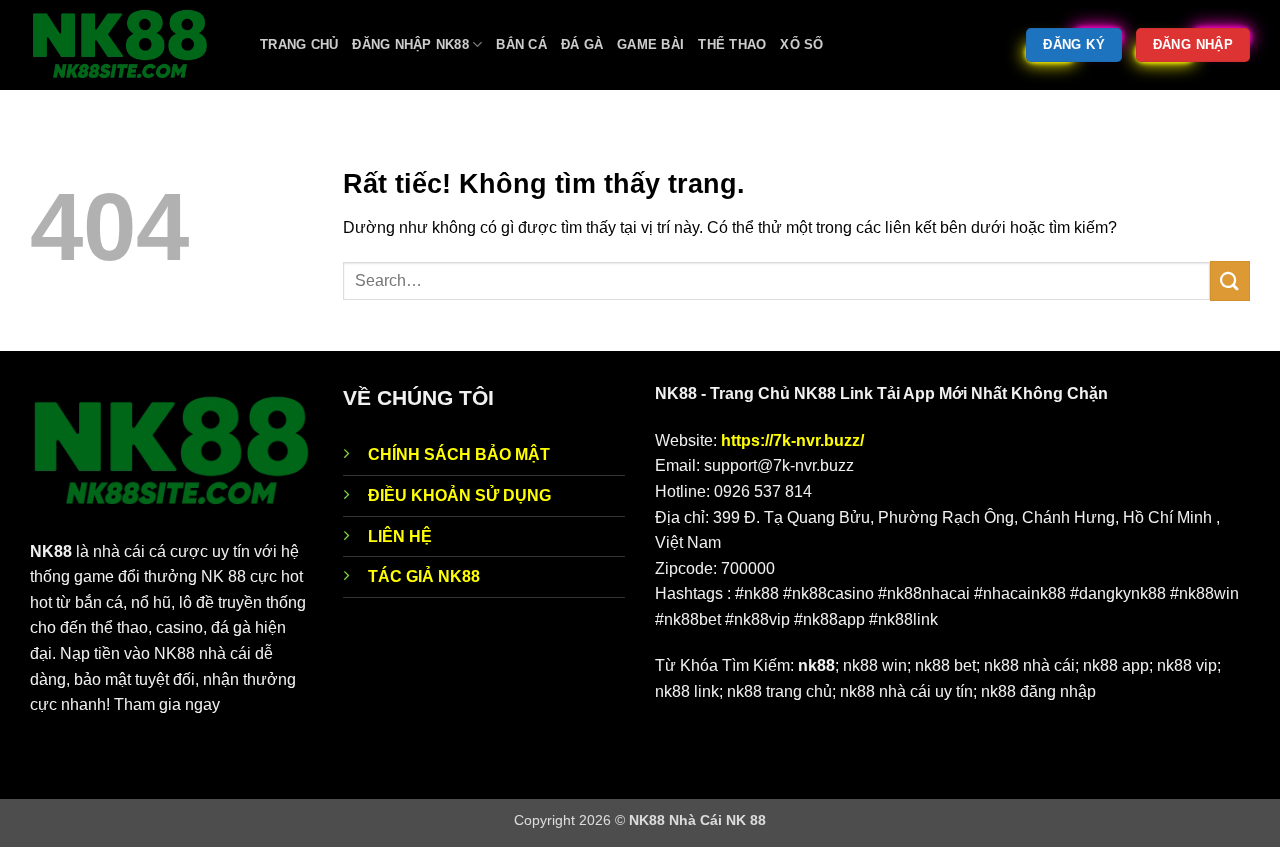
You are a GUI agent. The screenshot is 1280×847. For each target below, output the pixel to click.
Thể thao (732, 44)
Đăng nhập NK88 (410, 44)
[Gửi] (1230, 280)
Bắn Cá (521, 44)
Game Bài (650, 44)
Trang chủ (299, 44)
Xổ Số (801, 44)
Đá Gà (582, 44)
